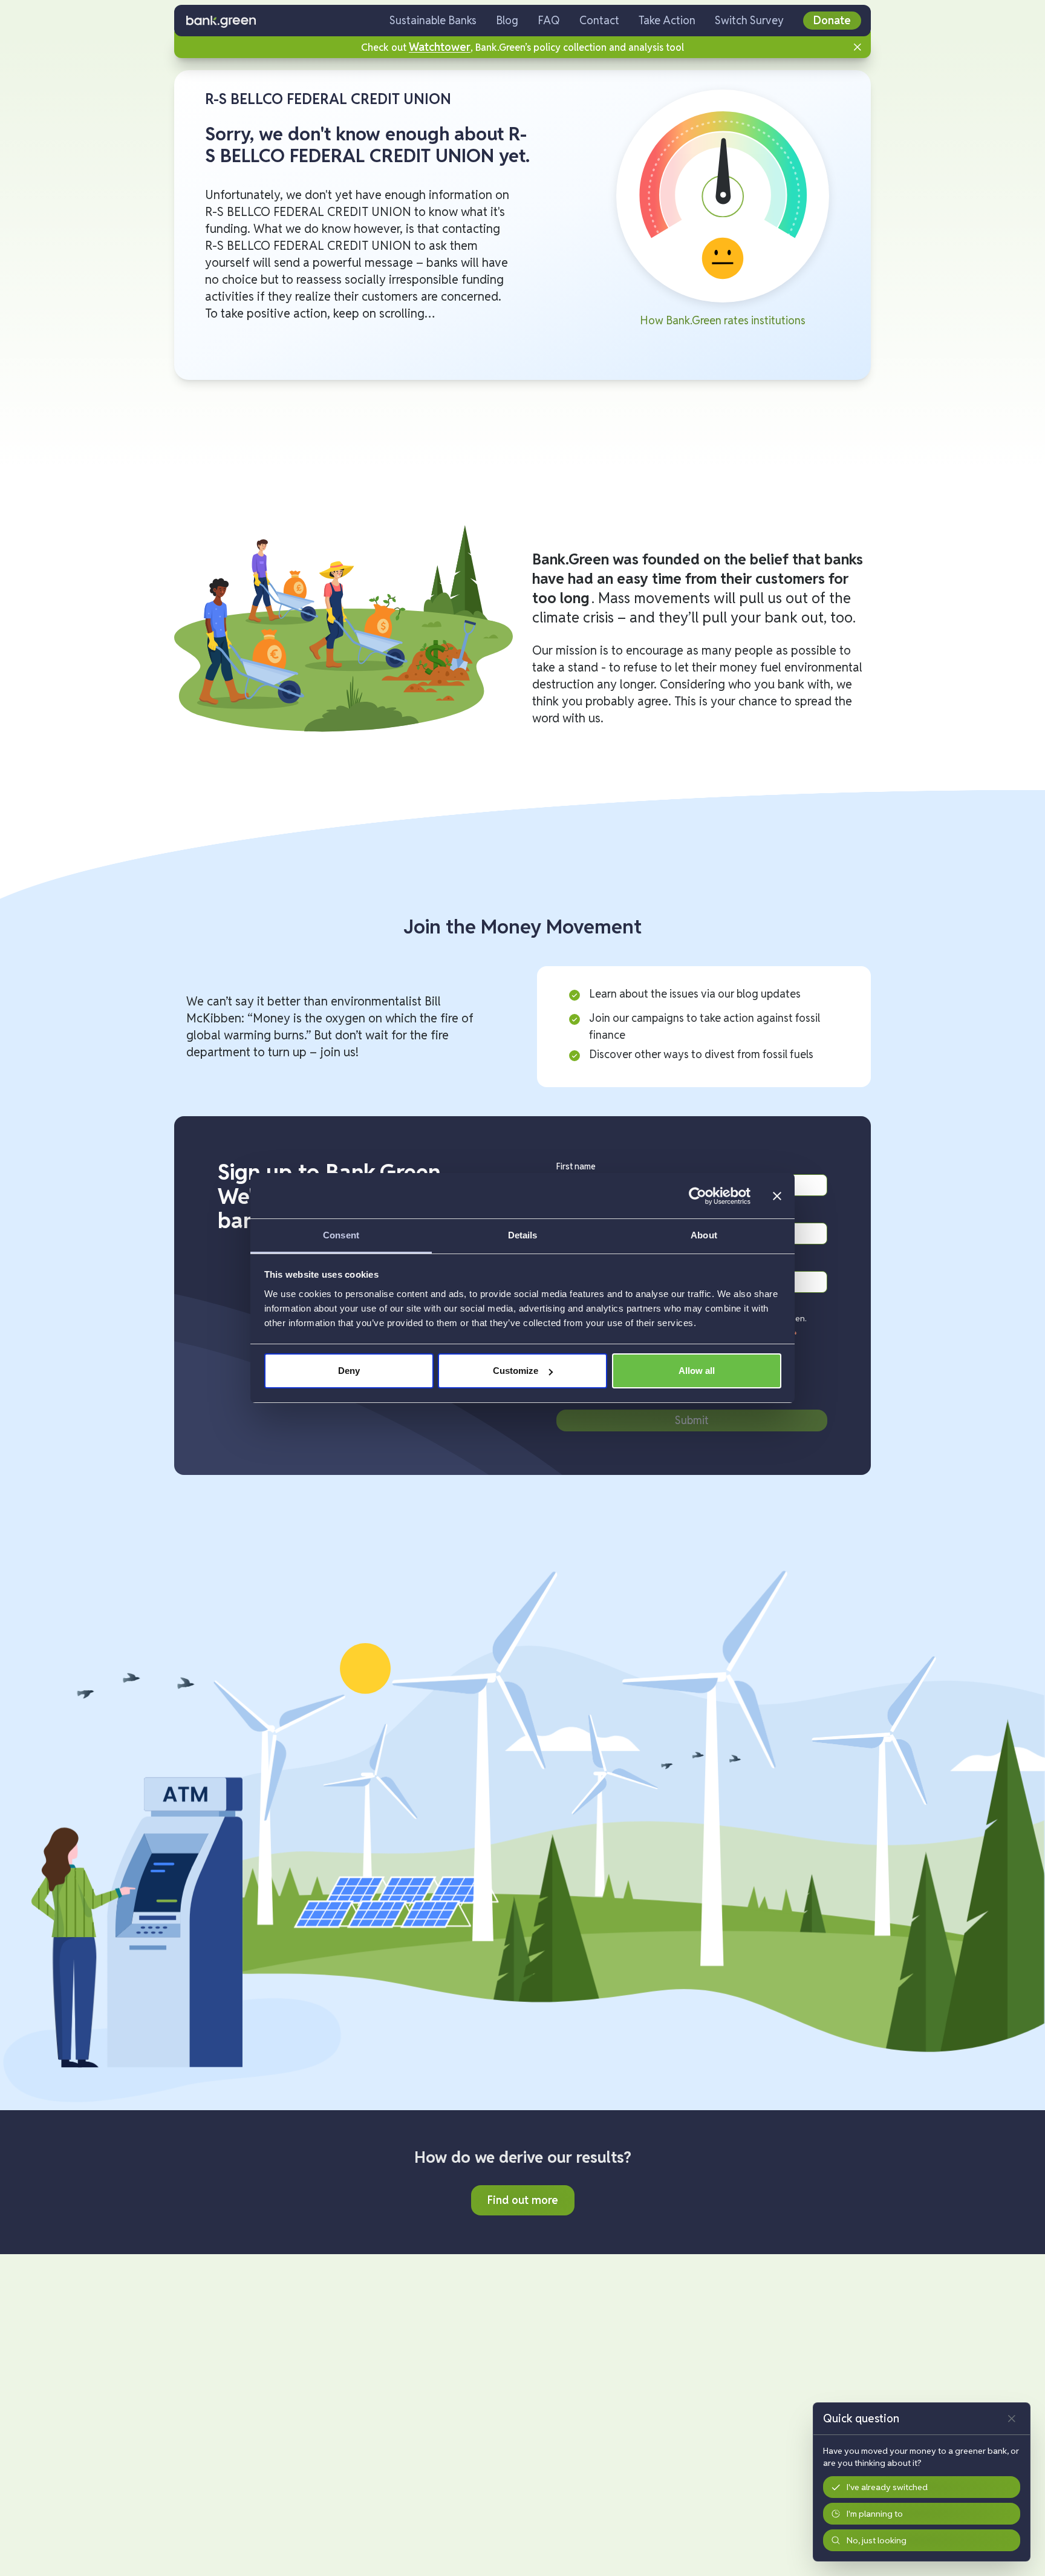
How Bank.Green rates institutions (723, 320)
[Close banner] (777, 1196)
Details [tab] (523, 1235)
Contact (599, 20)
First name (576, 1166)
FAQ (549, 20)
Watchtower (440, 47)
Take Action (667, 20)
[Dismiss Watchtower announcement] (858, 47)
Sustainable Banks (433, 20)
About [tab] (704, 1235)
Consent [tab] (341, 1235)
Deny (349, 1371)
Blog (507, 20)
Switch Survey (749, 20)
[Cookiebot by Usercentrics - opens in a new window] (698, 1196)
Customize (516, 1371)
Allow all (697, 1371)
